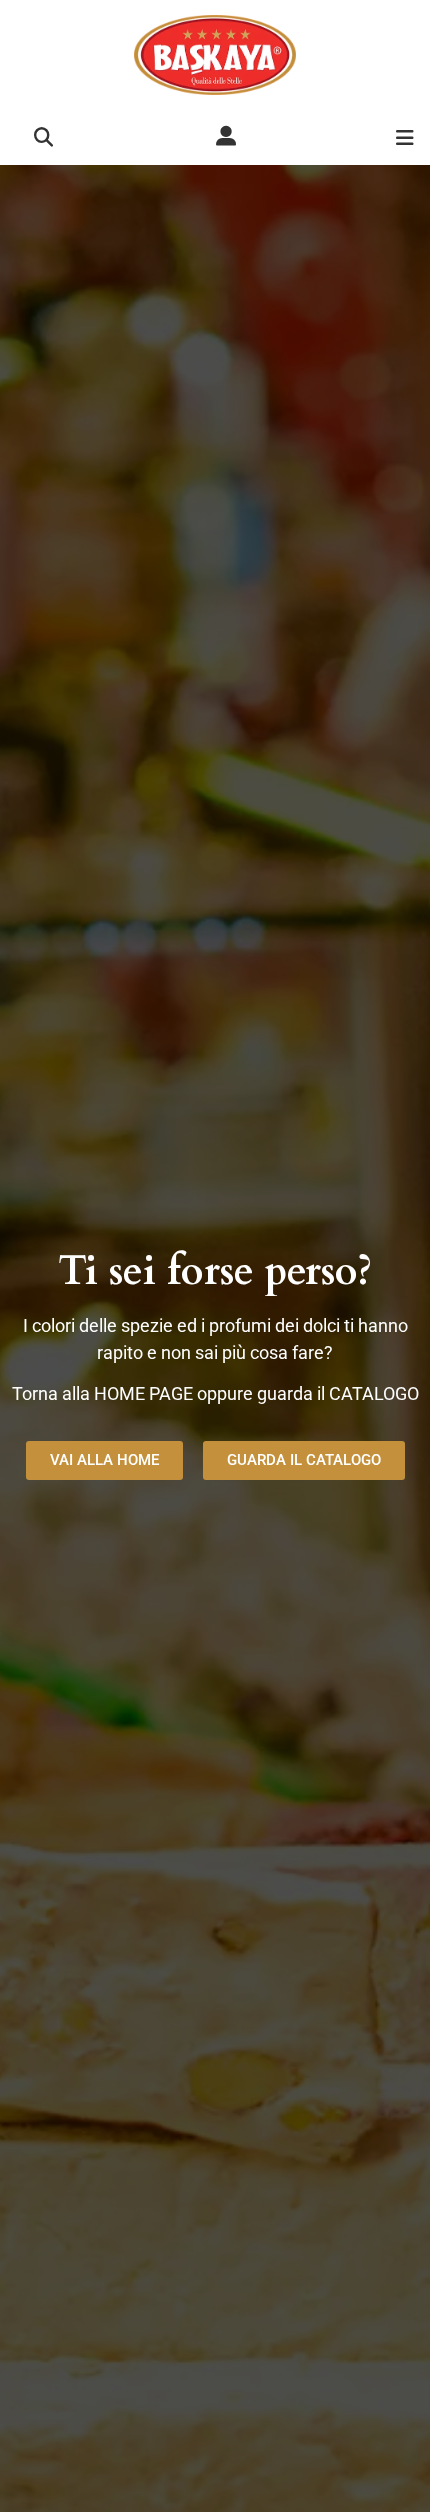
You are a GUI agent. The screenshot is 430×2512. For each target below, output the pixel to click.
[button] (43, 137)
